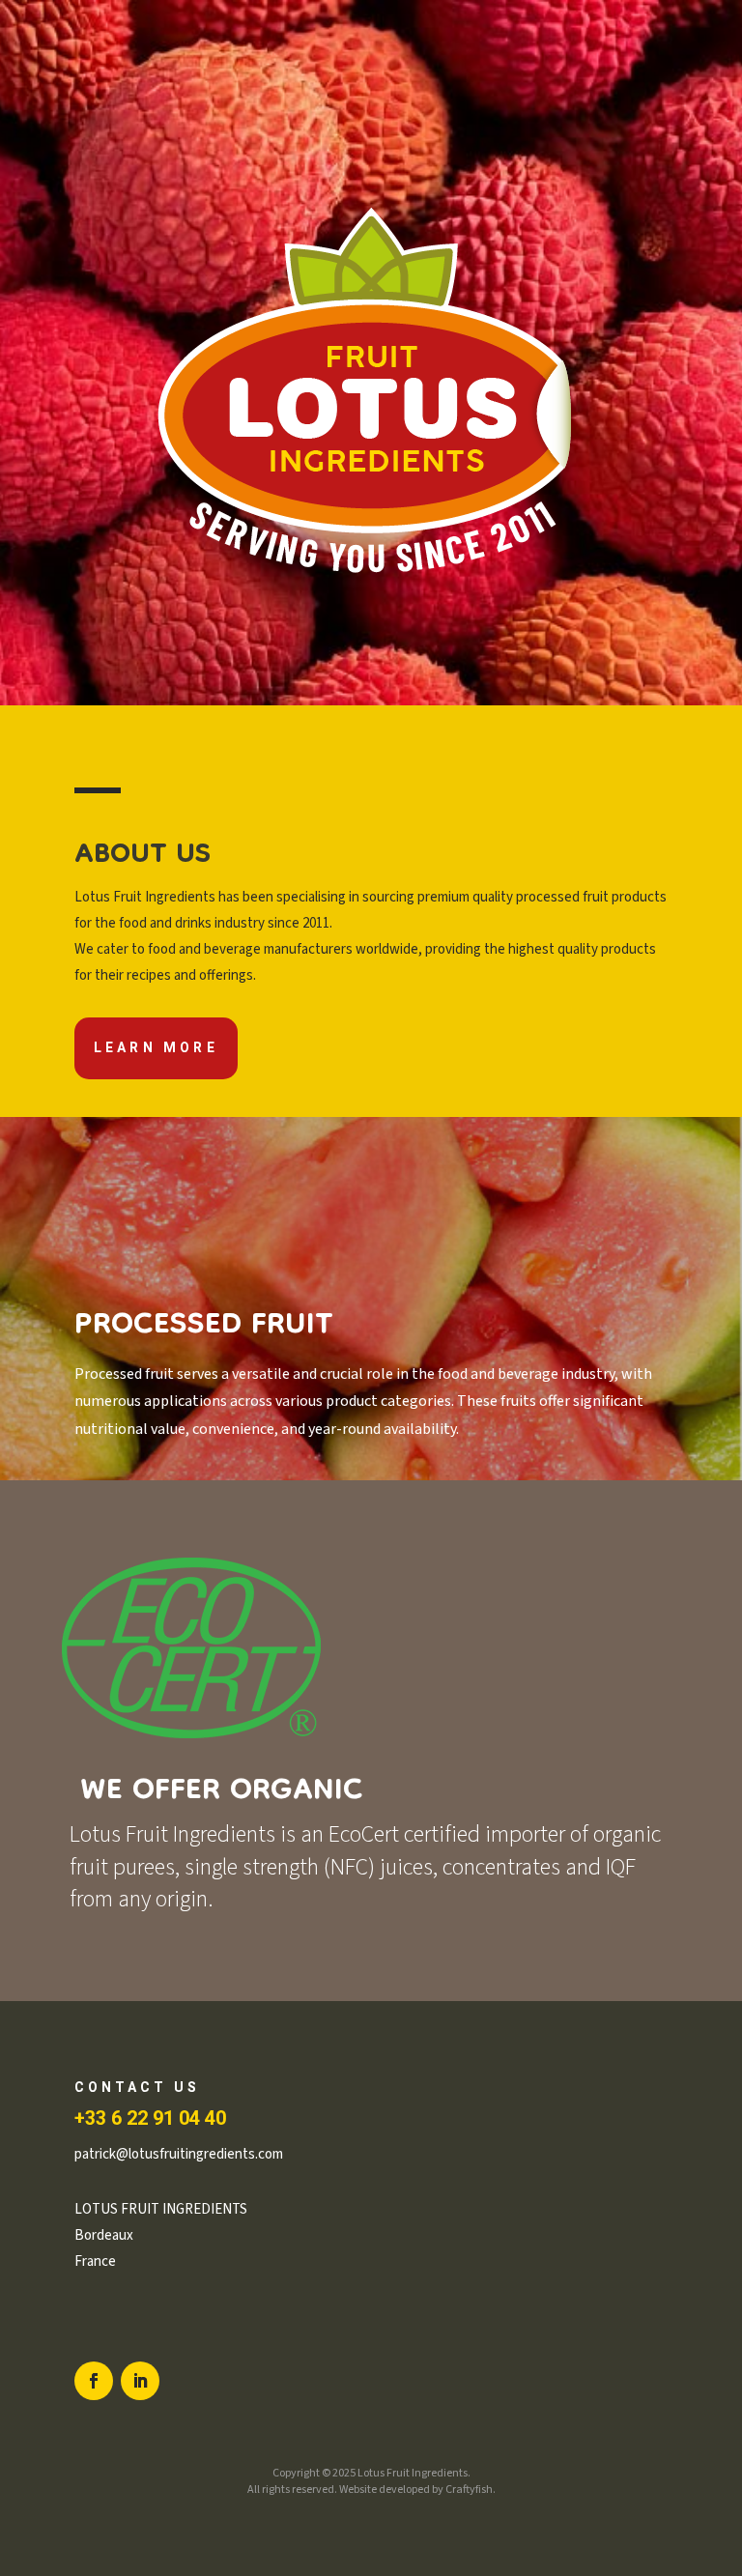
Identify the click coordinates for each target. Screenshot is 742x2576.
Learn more (156, 1048)
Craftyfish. (471, 2490)
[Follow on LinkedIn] (140, 2381)
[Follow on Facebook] (94, 2381)
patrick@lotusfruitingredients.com (179, 2154)
